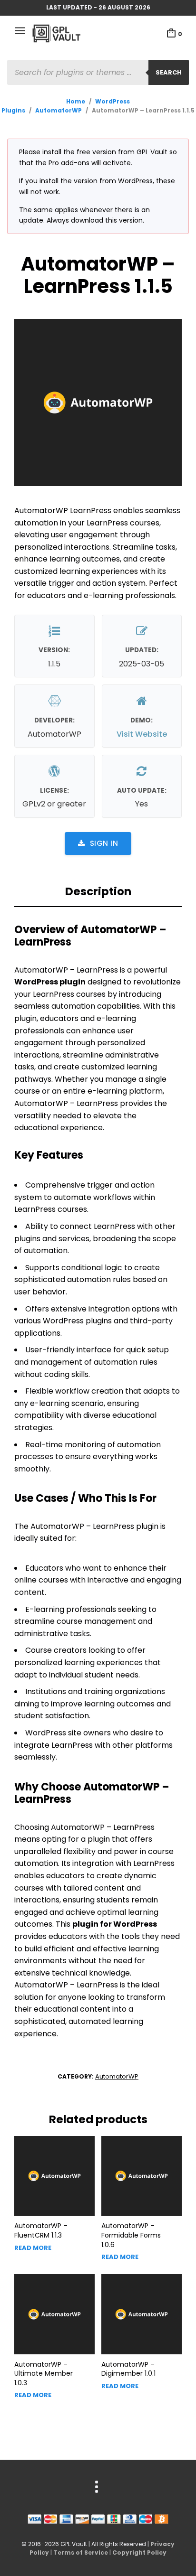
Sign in (104, 843)
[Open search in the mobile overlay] (98, 72)
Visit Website (142, 734)
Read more (33, 2248)
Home (76, 101)
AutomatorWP (59, 110)
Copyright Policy (139, 2553)
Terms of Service (81, 2553)
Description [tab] (98, 891)
